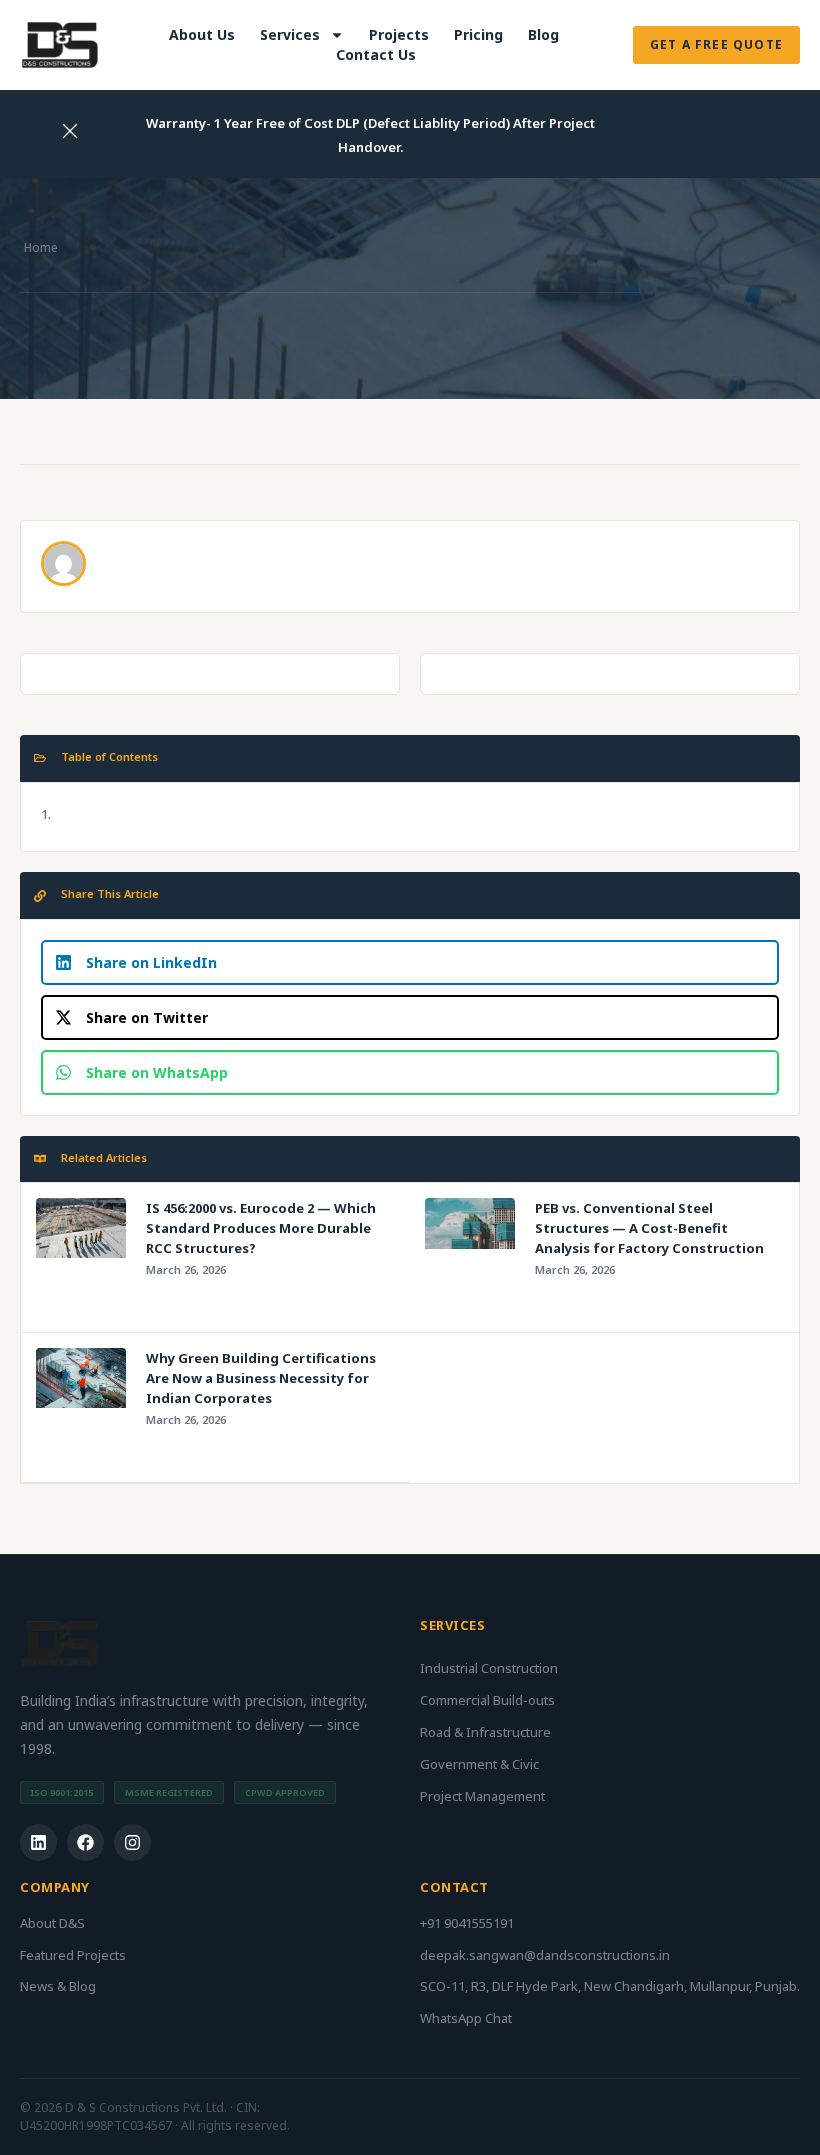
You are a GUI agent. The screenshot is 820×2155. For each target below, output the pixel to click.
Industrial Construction (489, 1668)
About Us (202, 34)
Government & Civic (479, 1764)
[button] (410, 962)
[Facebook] (85, 1842)
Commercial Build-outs (487, 1700)
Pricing (478, 34)
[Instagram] (132, 1842)
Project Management (482, 1796)
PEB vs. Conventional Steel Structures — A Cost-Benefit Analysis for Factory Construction (649, 1228)
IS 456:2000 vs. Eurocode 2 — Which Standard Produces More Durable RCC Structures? (261, 1228)
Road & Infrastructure (485, 1732)
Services (290, 34)
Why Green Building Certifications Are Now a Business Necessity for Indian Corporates (261, 1378)
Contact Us (376, 54)
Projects (399, 34)
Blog (543, 34)
